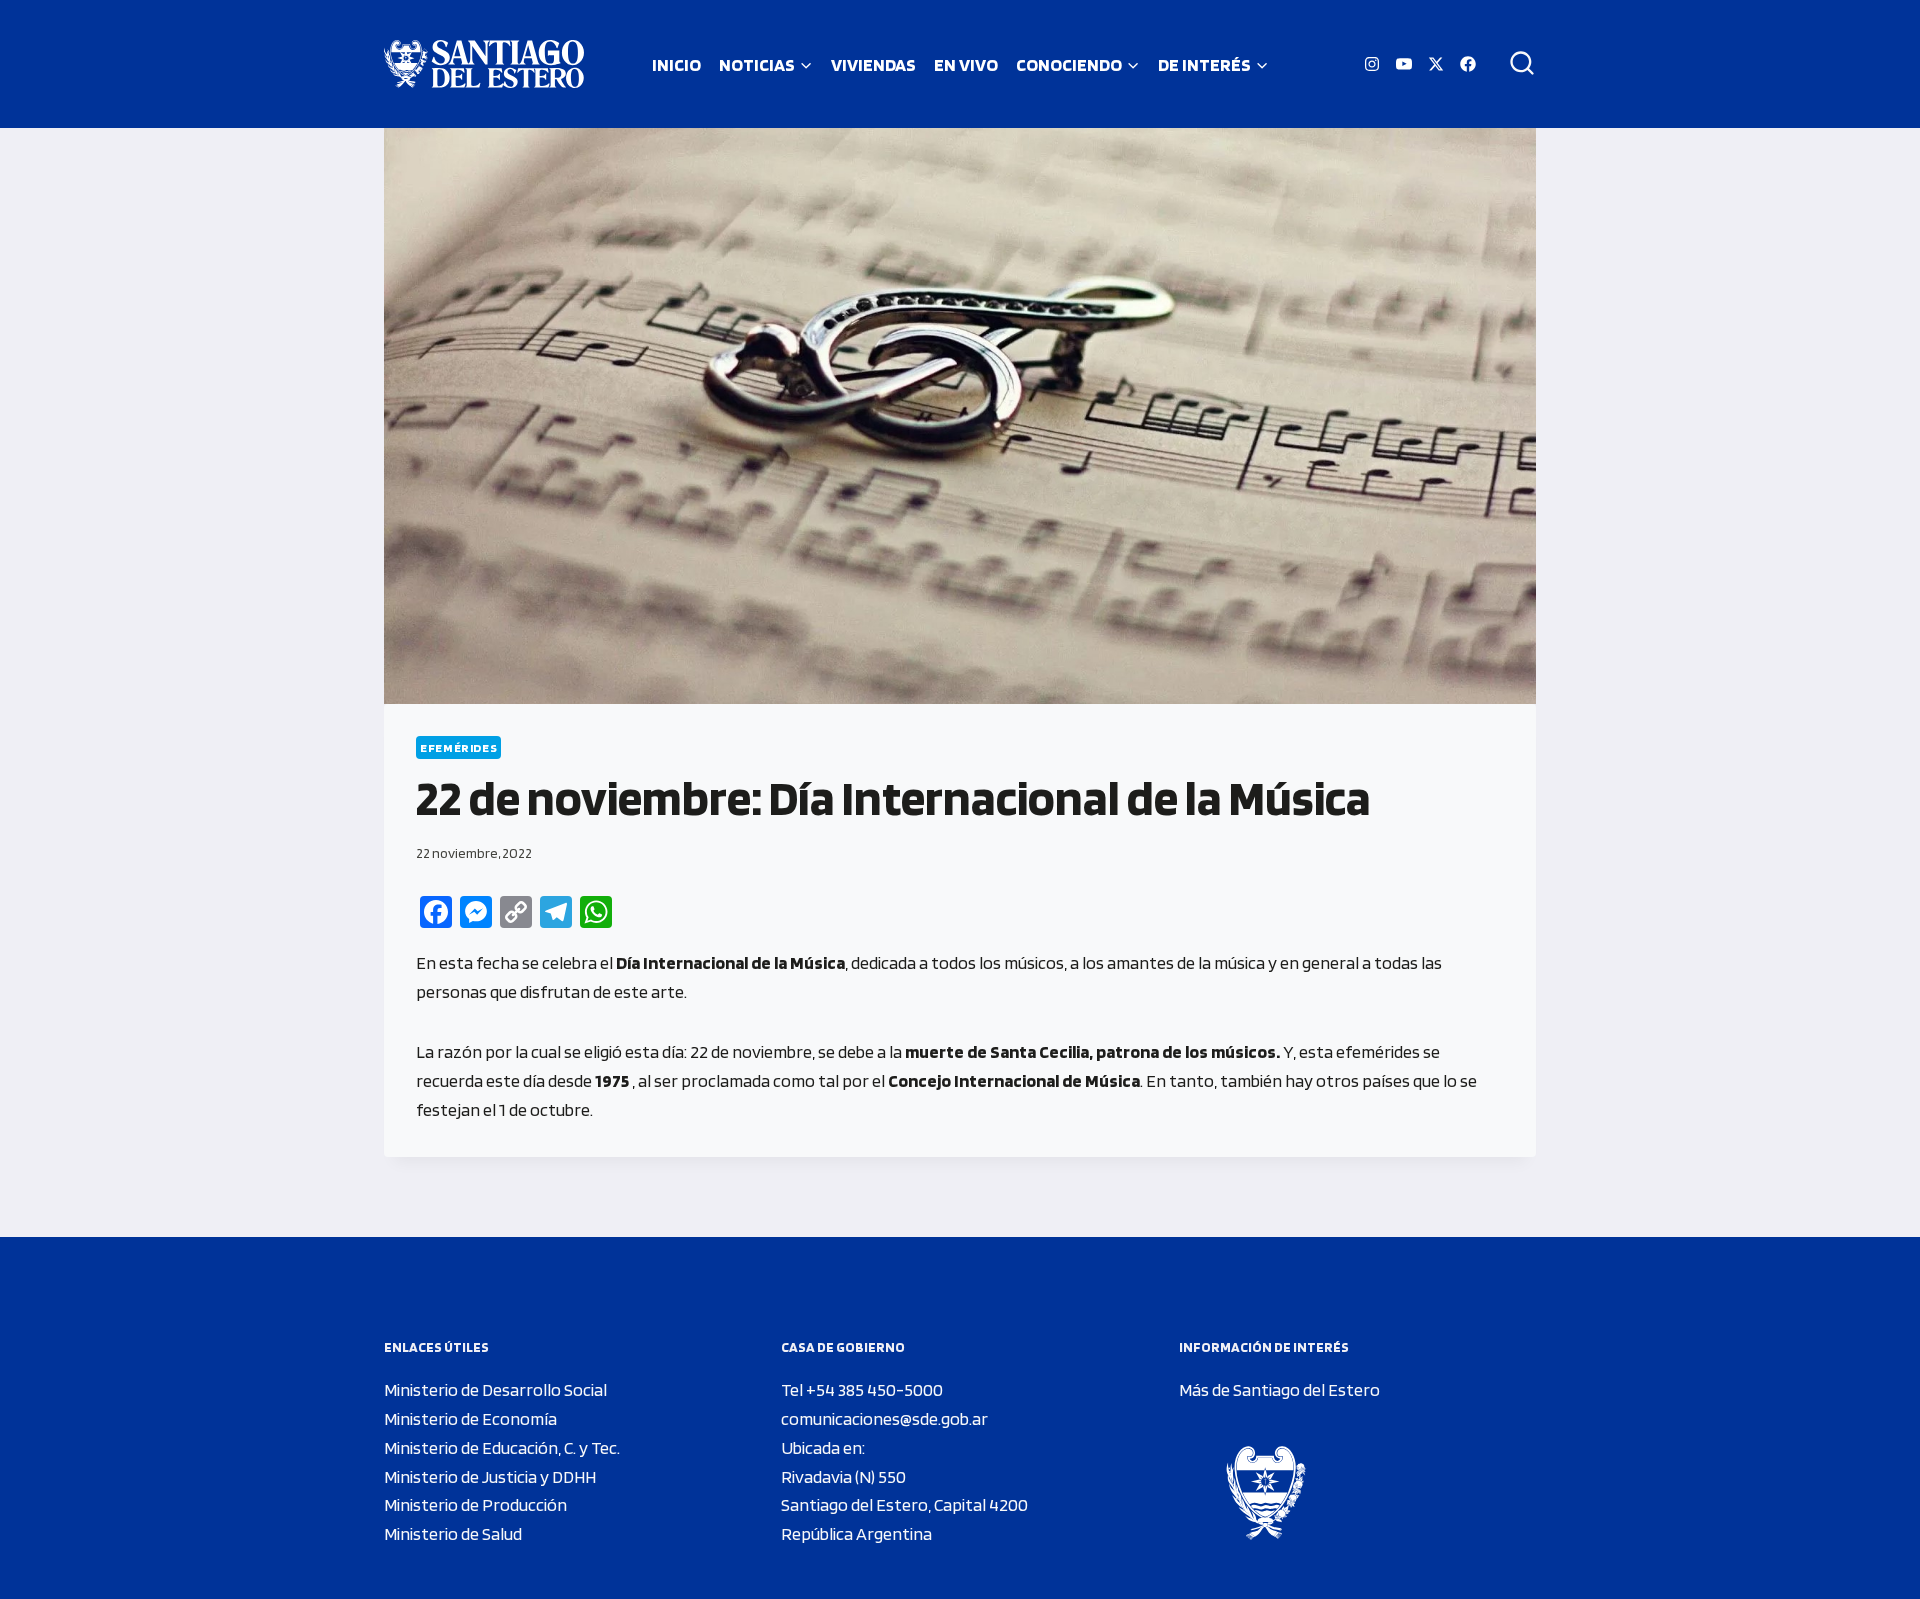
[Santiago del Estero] (484, 64)
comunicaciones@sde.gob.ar (884, 1418)
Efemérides (458, 747)
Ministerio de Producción (475, 1504)
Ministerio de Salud (453, 1533)
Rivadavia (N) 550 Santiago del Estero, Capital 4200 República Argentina (904, 1505)
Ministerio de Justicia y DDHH (490, 1476)
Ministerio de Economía (470, 1418)
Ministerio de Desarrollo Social (495, 1389)
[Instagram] (1372, 64)
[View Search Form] (1515, 64)
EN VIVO (966, 64)
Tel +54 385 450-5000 (862, 1389)
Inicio (676, 64)
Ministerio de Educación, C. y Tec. (502, 1447)
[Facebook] (1468, 64)
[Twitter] (1436, 64)
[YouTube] (1404, 64)
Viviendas (873, 64)
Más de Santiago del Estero (1279, 1389)
